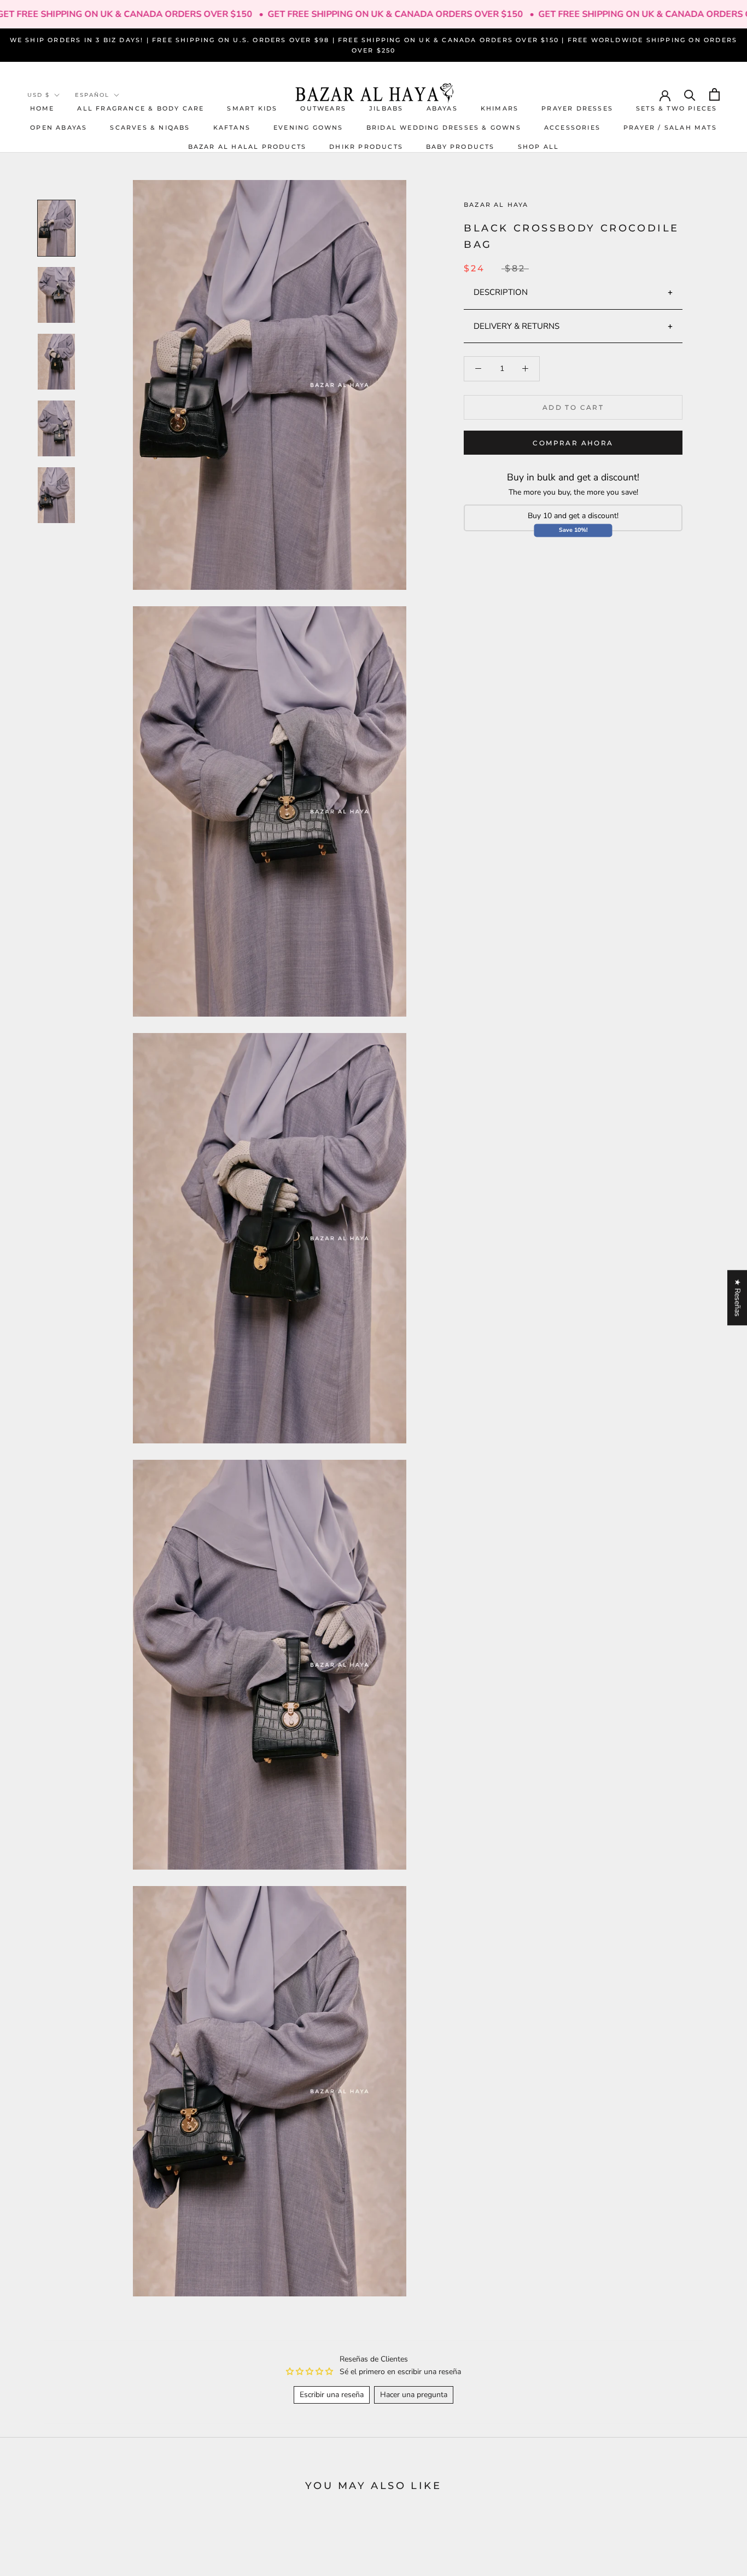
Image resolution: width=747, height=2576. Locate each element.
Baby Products (460, 147)
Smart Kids (252, 108)
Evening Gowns (308, 127)
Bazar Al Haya (496, 205)
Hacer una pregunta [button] (414, 2395)
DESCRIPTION (501, 292)
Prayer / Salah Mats (670, 127)
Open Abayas (59, 127)
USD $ (39, 95)
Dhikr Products (366, 147)
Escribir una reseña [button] (332, 2395)
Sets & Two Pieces (676, 108)
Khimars (500, 108)
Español (92, 95)
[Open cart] (714, 94)
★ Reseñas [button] (737, 1298)
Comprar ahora (573, 443)
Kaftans (232, 127)
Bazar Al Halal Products (247, 147)
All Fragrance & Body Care (141, 108)
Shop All (539, 147)
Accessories (572, 127)
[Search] (690, 94)
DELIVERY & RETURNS (517, 326)
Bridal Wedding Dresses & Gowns (444, 127)
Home (42, 108)
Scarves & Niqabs (150, 127)
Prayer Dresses (577, 108)
